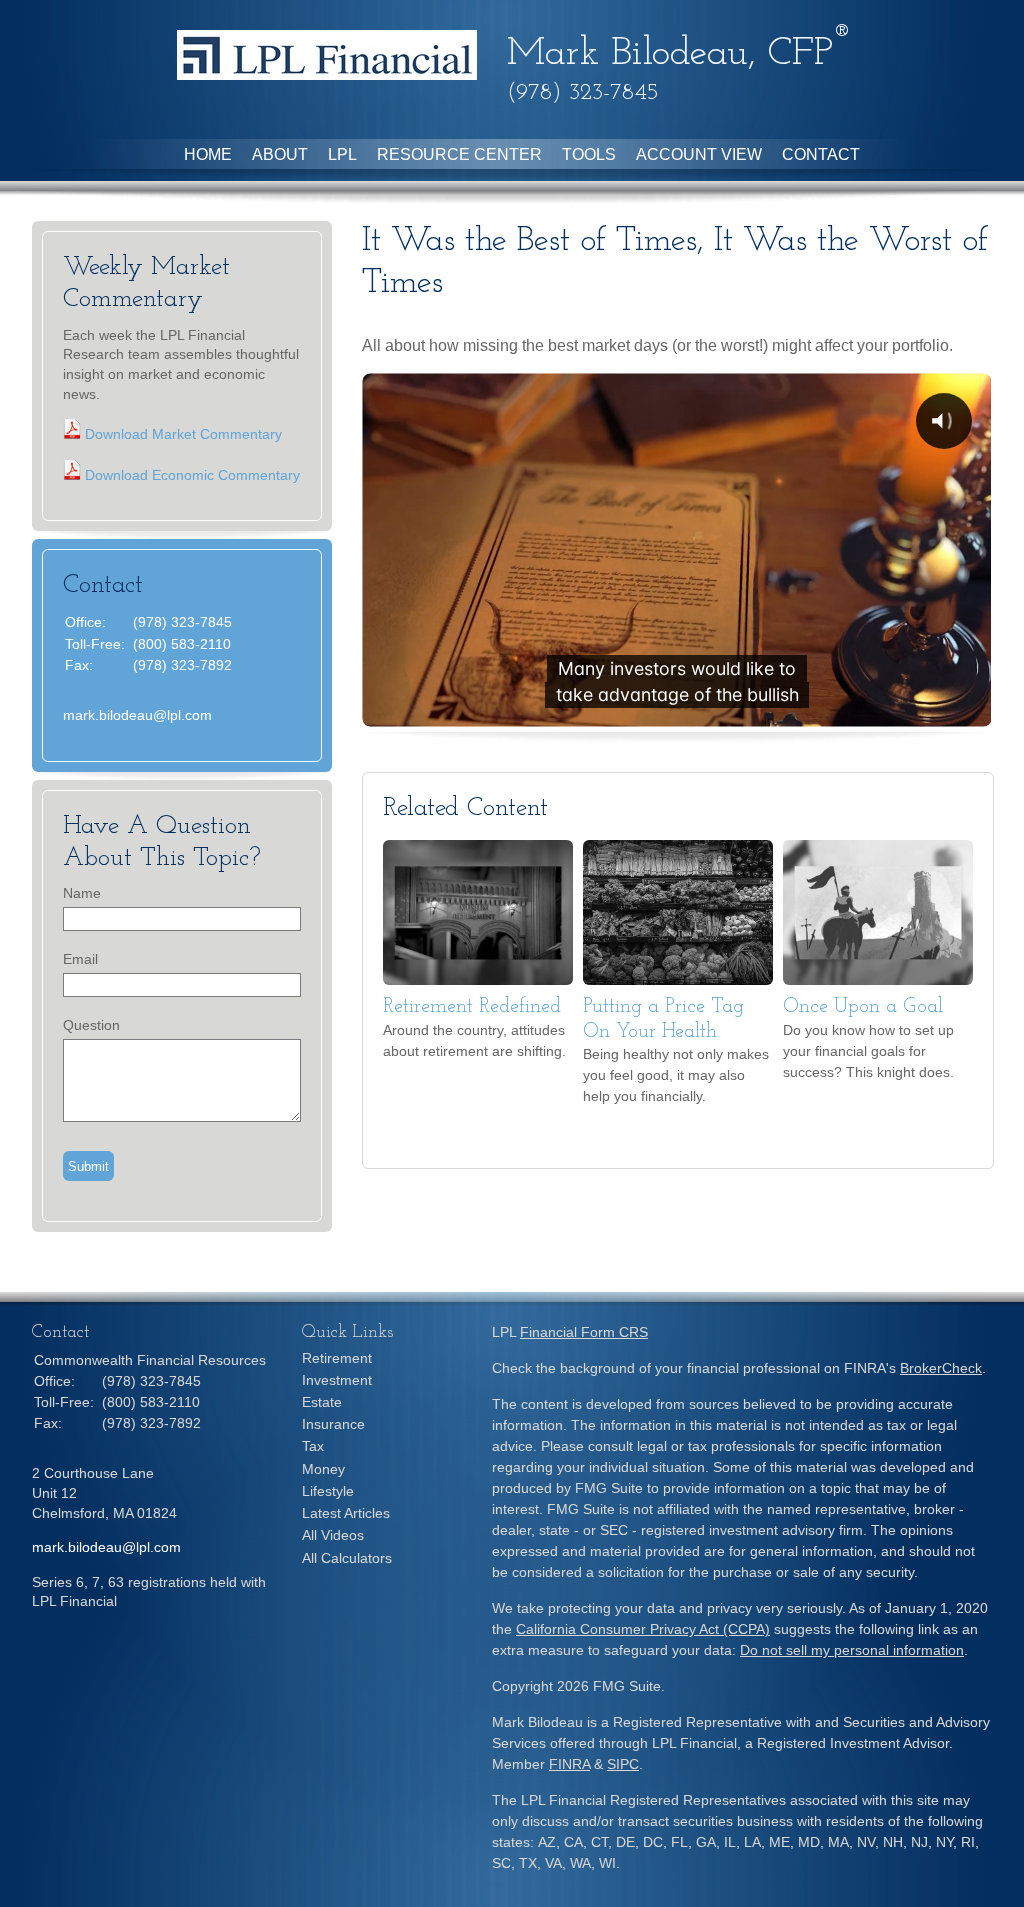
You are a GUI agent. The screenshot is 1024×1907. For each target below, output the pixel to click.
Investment (337, 1380)
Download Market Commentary (181, 434)
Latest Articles (346, 1513)
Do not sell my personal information (852, 1650)
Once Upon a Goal (863, 1007)
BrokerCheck (941, 1368)
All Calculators (347, 1558)
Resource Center (459, 154)
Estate (322, 1402)
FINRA (569, 1764)
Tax (313, 1446)
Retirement (337, 1358)
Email (80, 959)
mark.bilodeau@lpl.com (137, 715)
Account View (699, 154)
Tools (589, 154)
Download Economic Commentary (190, 475)
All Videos (333, 1535)
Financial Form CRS (584, 1332)
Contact (821, 154)
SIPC (623, 1764)
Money (323, 1469)
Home (208, 154)
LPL (342, 154)
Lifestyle (328, 1491)
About (280, 154)
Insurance (333, 1424)
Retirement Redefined (472, 1007)
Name (82, 893)
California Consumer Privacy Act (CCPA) (643, 1629)
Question (91, 1025)
